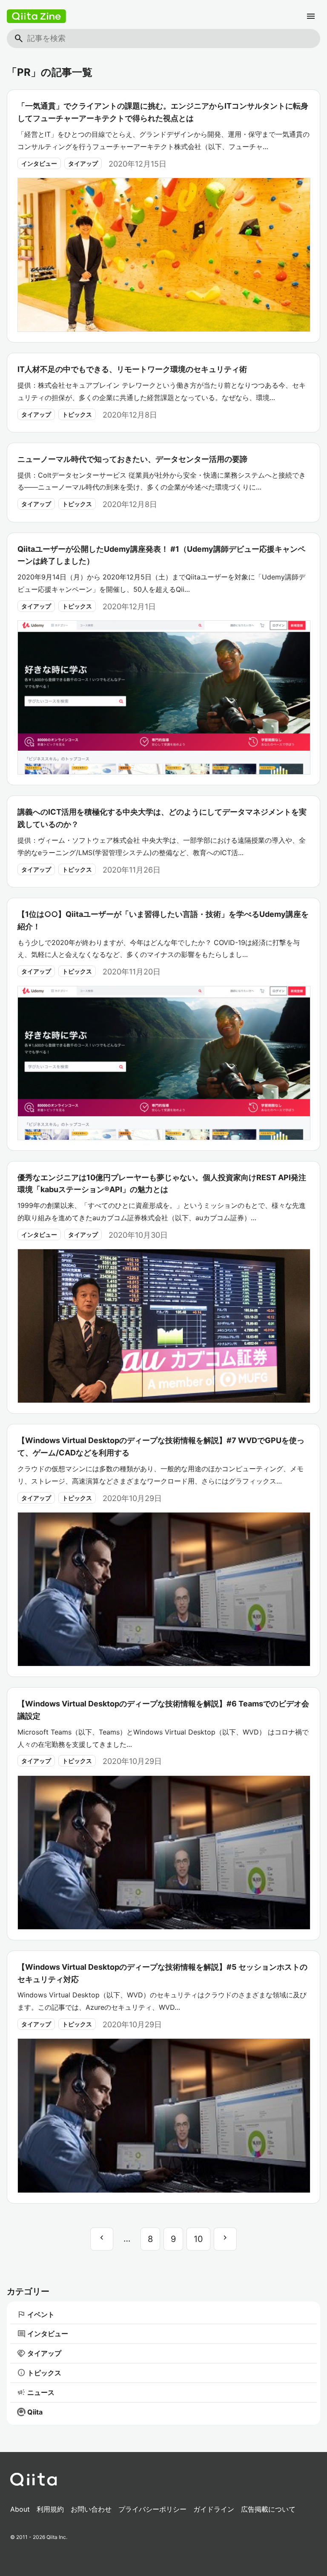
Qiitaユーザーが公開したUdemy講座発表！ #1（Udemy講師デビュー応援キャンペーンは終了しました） (161, 555)
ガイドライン (214, 2509)
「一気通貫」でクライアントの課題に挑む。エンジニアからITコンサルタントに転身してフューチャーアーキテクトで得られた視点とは (163, 112)
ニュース (36, 2392)
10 (198, 2239)
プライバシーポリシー (152, 2509)
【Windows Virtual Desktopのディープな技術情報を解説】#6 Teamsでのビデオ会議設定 (163, 1710)
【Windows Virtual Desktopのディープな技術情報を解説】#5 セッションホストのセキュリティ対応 (162, 1973)
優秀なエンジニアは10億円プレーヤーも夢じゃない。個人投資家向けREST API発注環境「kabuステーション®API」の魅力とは (162, 1184)
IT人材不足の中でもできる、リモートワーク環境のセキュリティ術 (132, 369)
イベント (36, 2314)
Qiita (35, 2412)
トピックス (77, 414)
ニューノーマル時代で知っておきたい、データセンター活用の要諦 (132, 459)
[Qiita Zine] (36, 16)
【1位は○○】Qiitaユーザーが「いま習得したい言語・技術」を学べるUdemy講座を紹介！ (163, 920)
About (20, 2509)
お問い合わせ (91, 2509)
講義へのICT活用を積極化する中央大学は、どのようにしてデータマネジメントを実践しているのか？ (162, 818)
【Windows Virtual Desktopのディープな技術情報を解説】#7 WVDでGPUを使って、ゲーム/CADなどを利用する (161, 1446)
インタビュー (39, 163)
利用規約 (50, 2509)
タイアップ (83, 163)
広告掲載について (268, 2509)
